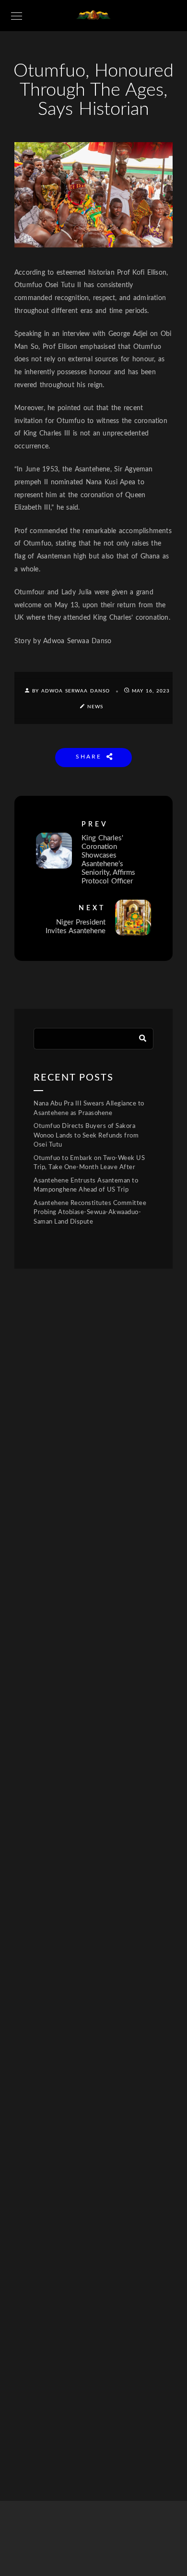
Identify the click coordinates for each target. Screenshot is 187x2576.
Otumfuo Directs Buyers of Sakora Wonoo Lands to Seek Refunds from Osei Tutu (86, 1136)
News (95, 707)
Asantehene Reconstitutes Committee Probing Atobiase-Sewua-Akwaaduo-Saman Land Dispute (90, 1213)
